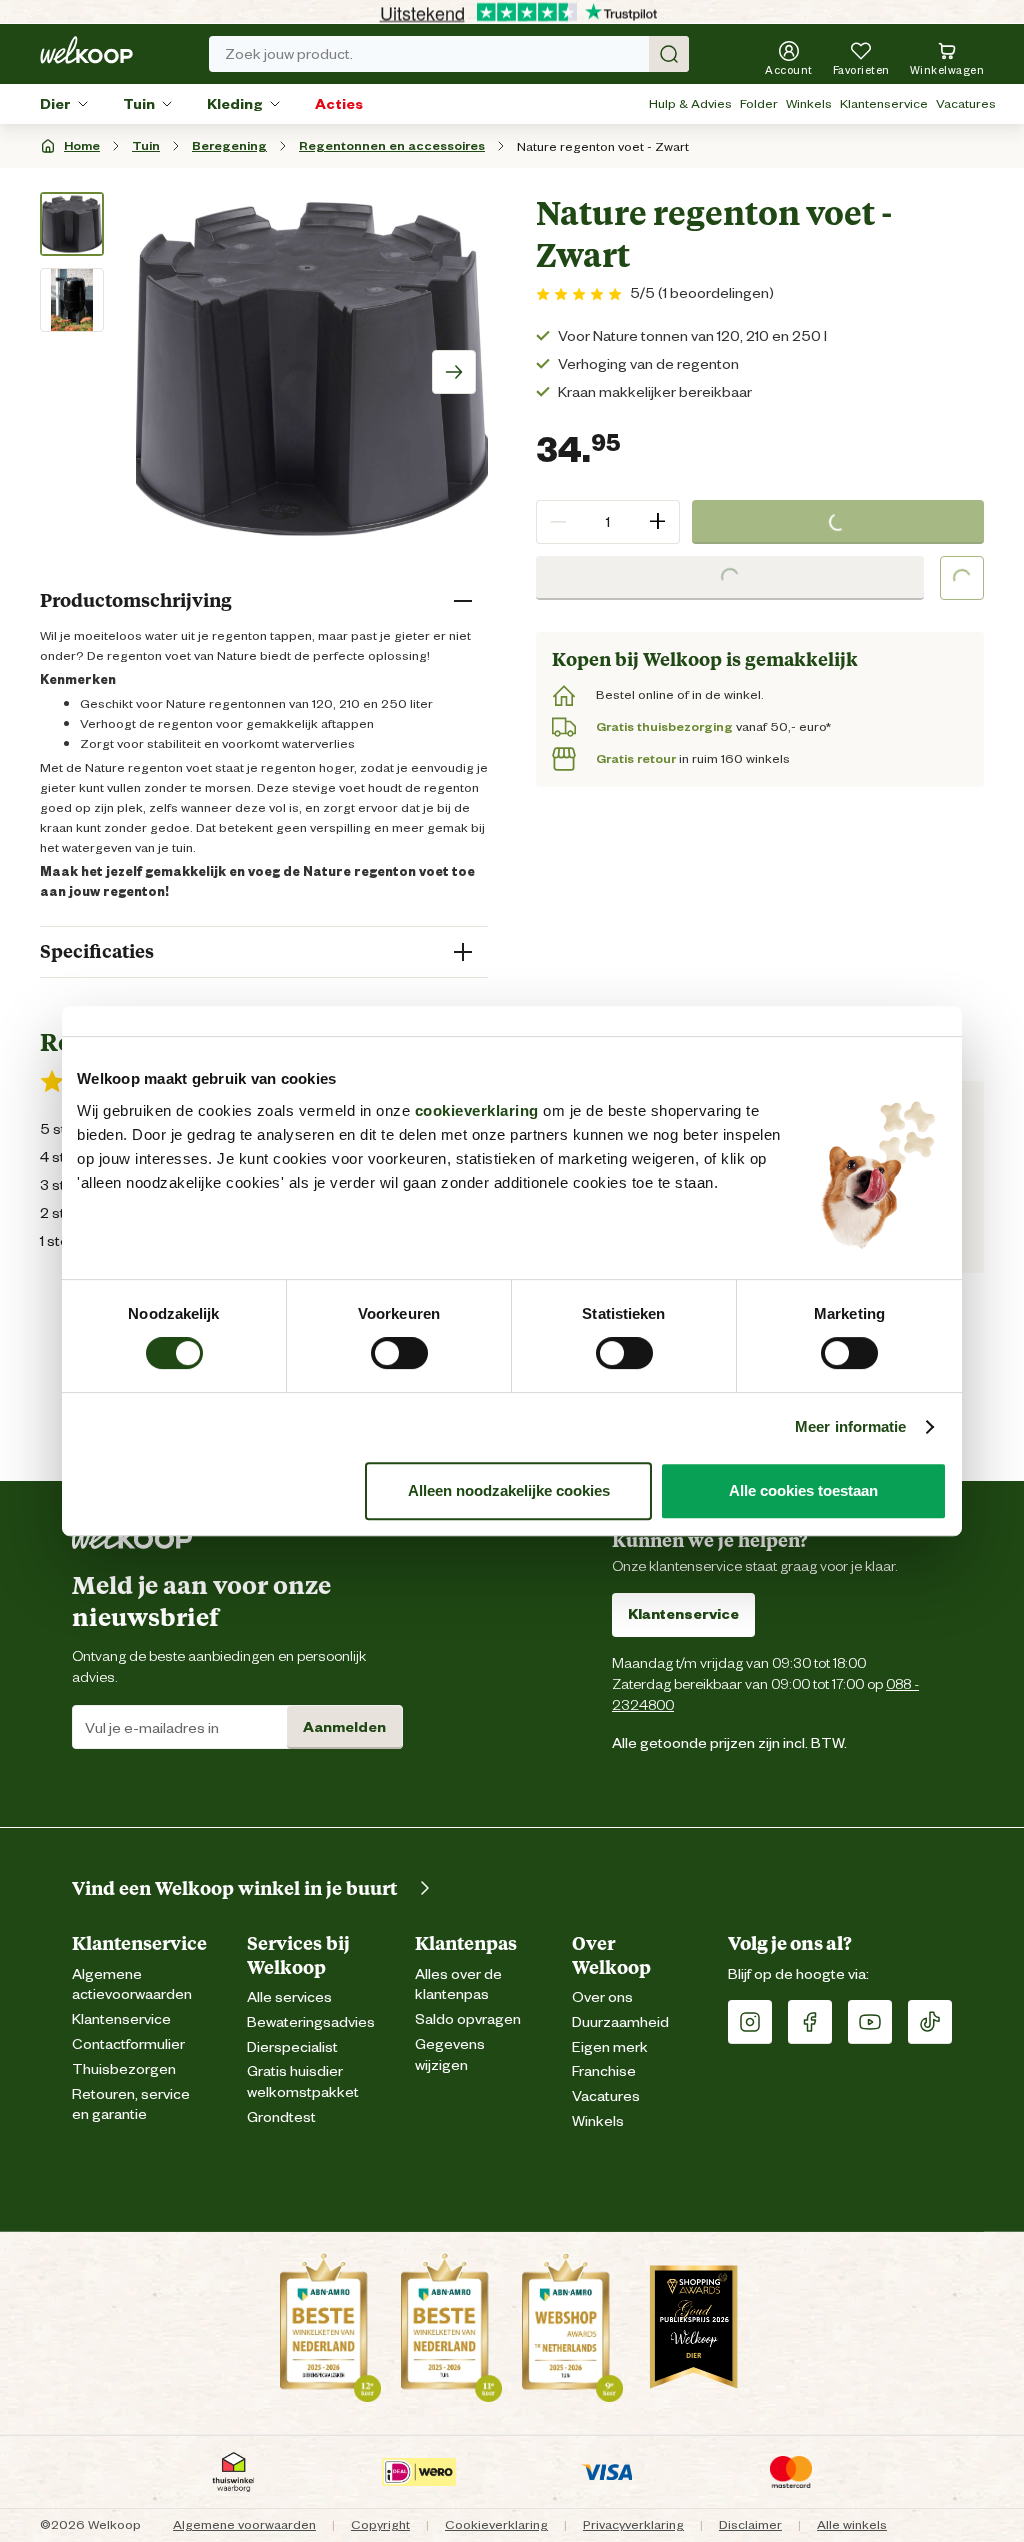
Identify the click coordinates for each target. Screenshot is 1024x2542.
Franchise (604, 2071)
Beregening (229, 145)
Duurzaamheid (620, 2022)
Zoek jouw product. (289, 54)
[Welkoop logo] (86, 50)
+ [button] (657, 521)
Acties (339, 104)
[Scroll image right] (454, 372)
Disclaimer (750, 2524)
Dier (55, 104)
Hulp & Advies (690, 103)
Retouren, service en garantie (131, 2105)
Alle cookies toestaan (803, 1490)
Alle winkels (852, 2524)
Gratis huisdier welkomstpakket (303, 2082)
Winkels (809, 103)
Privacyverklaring (633, 2524)
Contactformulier (128, 2044)
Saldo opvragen (468, 2019)
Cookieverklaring (496, 2524)
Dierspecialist (292, 2047)
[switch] (399, 1353)
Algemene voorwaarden (244, 2524)
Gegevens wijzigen (450, 2055)
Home (82, 145)
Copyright (380, 2524)
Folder (759, 103)
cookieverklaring (477, 1110)
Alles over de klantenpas (458, 1985)
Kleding (235, 104)
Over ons (602, 1997)
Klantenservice (884, 103)
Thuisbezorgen (124, 2069)
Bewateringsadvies (311, 2022)
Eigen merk (610, 2047)
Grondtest (281, 2117)
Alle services (289, 1997)
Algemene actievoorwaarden (132, 1985)
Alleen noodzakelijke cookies (509, 1490)
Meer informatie (851, 1426)
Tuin (139, 104)
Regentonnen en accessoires (392, 145)
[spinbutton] (608, 522)
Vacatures (966, 103)
